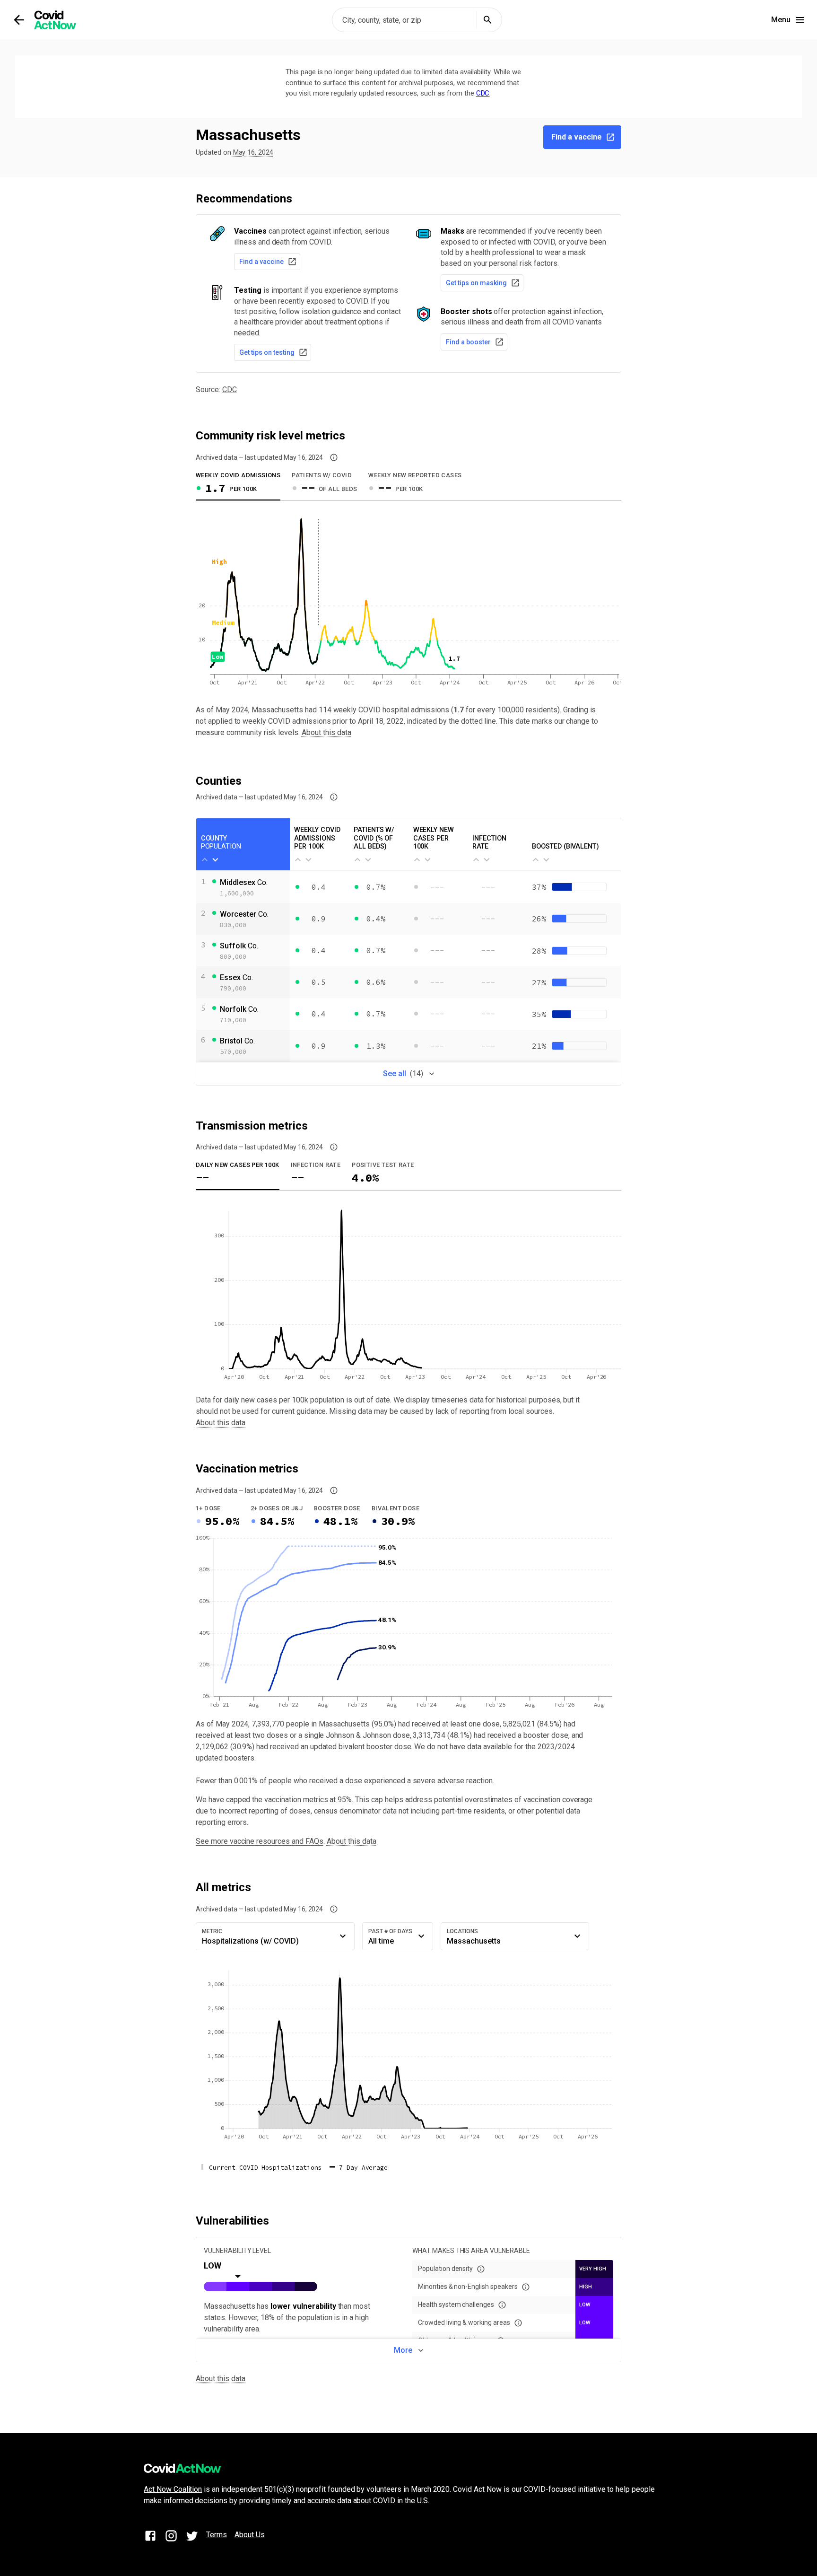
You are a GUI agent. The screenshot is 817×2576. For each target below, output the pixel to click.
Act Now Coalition (173, 2489)
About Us (250, 2535)
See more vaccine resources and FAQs (260, 1841)
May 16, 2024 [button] (253, 153)
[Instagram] (171, 2537)
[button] (334, 457)
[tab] (238, 485)
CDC (483, 93)
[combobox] (417, 20)
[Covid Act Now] (55, 20)
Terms (217, 2535)
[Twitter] (192, 2537)
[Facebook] (150, 2537)
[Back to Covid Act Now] (19, 20)
